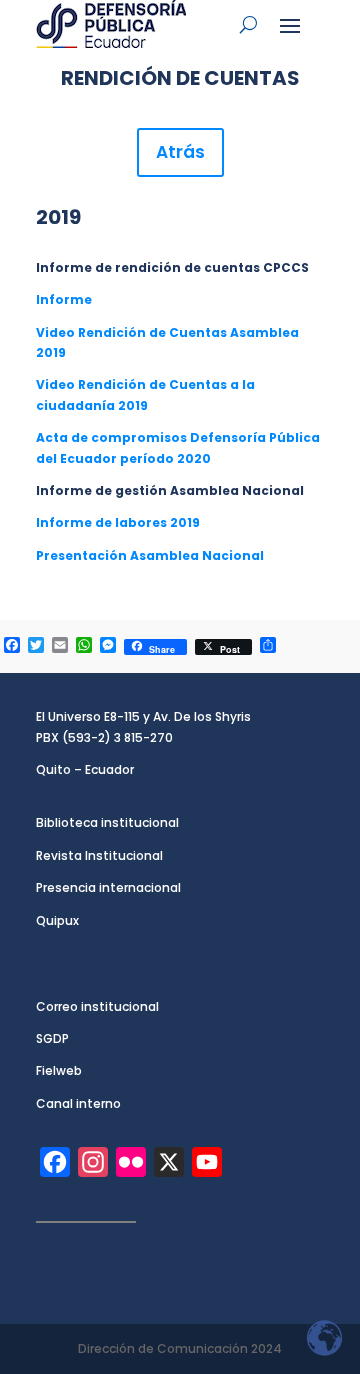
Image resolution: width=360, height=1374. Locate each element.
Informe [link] (64, 299)
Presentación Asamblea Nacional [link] (150, 555)
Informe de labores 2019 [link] (118, 522)
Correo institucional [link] (97, 1006)
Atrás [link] (180, 152)
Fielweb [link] (59, 1070)
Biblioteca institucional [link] (107, 822)
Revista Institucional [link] (99, 855)
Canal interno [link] (78, 1103)
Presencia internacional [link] (108, 887)
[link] (111, 24)
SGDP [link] (52, 1038)
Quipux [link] (57, 920)
